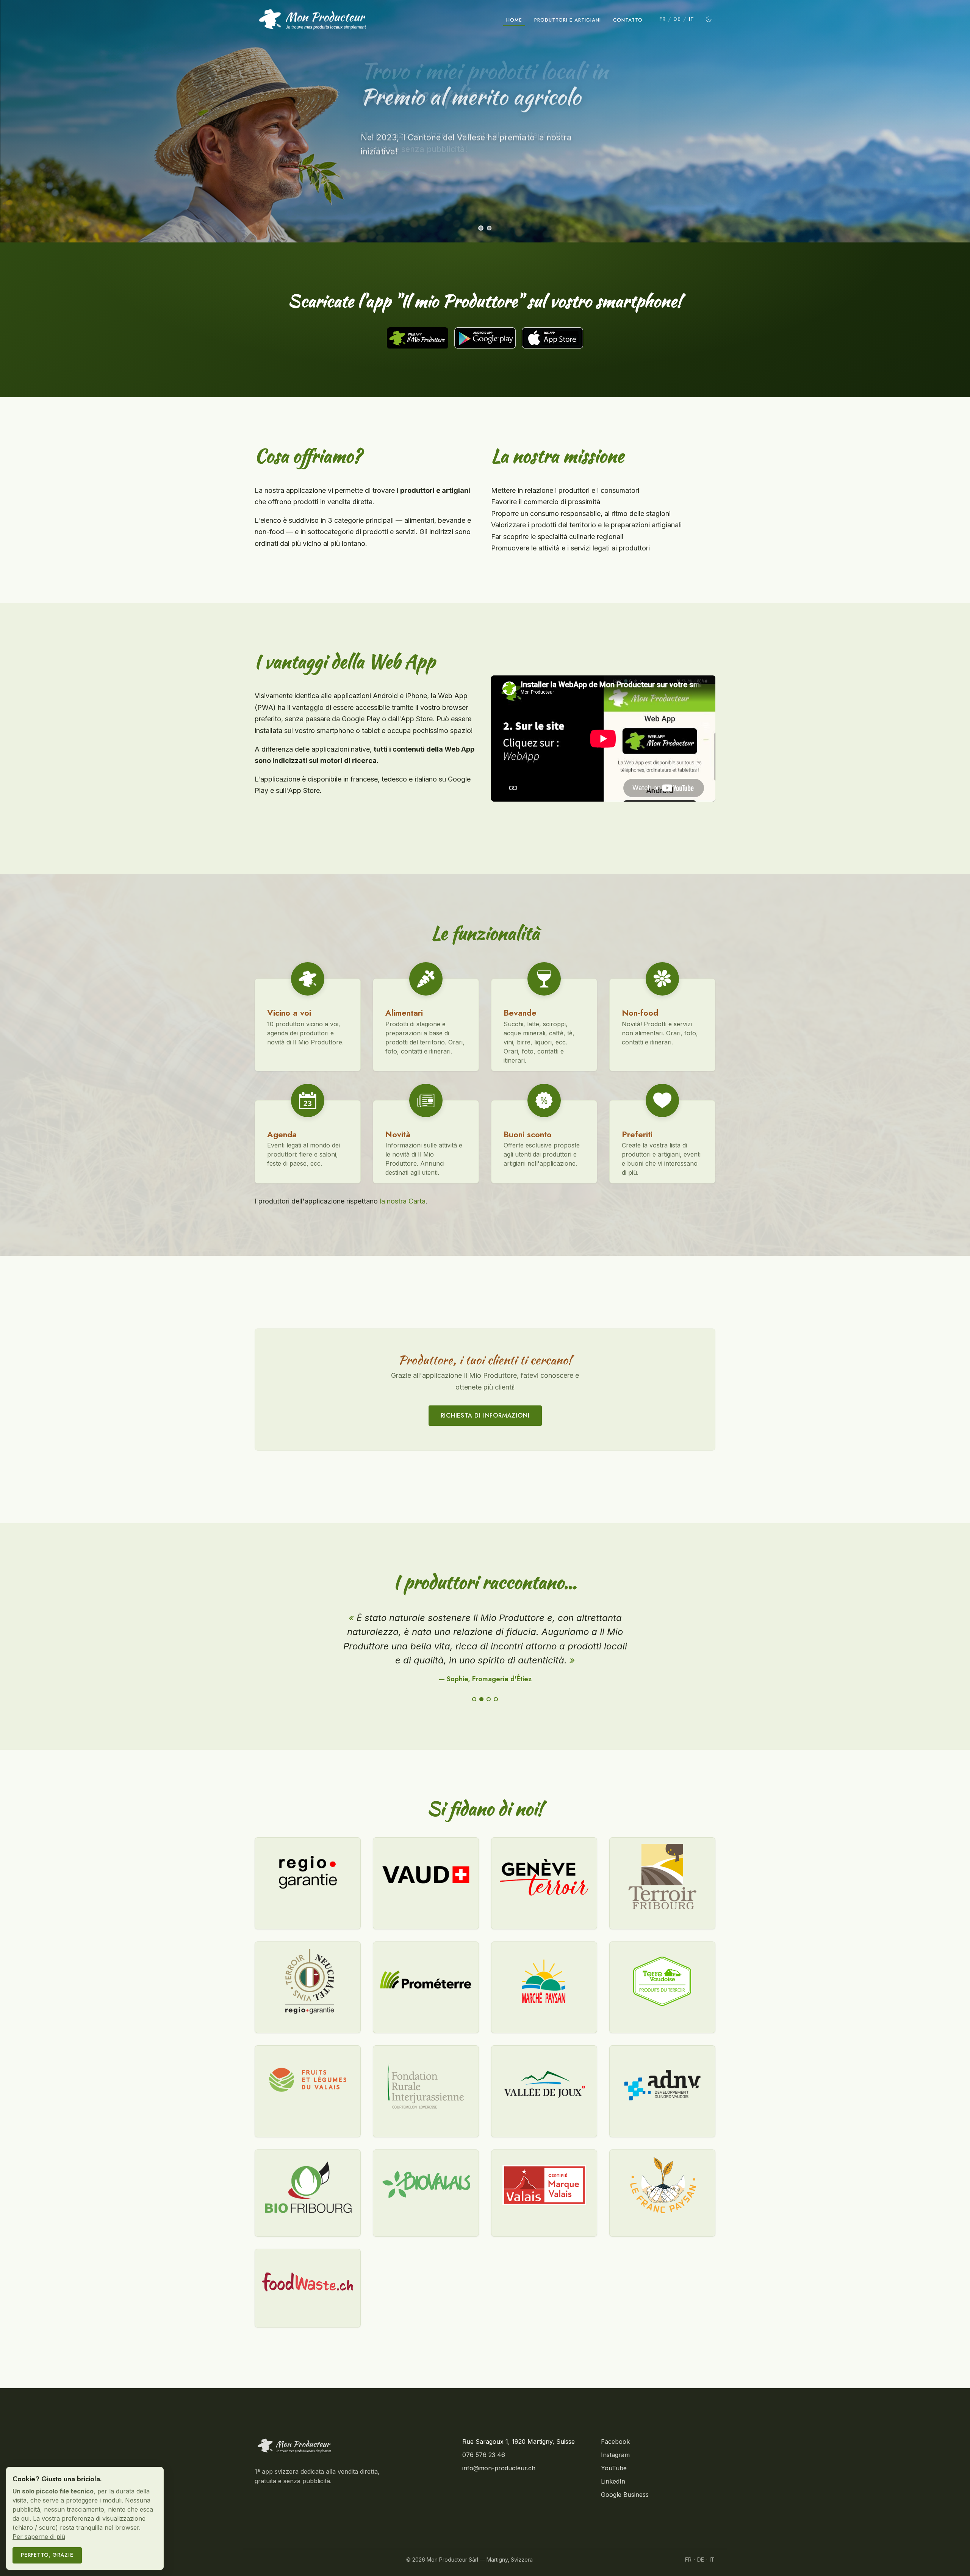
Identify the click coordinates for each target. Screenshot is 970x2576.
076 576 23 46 (484, 2455)
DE (677, 19)
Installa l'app (397, 176)
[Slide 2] (489, 228)
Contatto (628, 20)
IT (692, 19)
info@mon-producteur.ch (499, 2468)
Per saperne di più (39, 2537)
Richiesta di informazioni (485, 1415)
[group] (485, 121)
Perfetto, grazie (47, 2555)
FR (662, 19)
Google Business (625, 2495)
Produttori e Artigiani (568, 20)
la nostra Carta (403, 1201)
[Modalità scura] (709, 19)
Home (514, 20)
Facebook (615, 2442)
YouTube (614, 2468)
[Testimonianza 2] (481, 1699)
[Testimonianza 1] (474, 1699)
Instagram (615, 2455)
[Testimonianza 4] (496, 1699)
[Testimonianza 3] (489, 1699)
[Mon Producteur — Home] (313, 19)
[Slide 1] (481, 228)
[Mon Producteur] (294, 2446)
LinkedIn (613, 2481)
